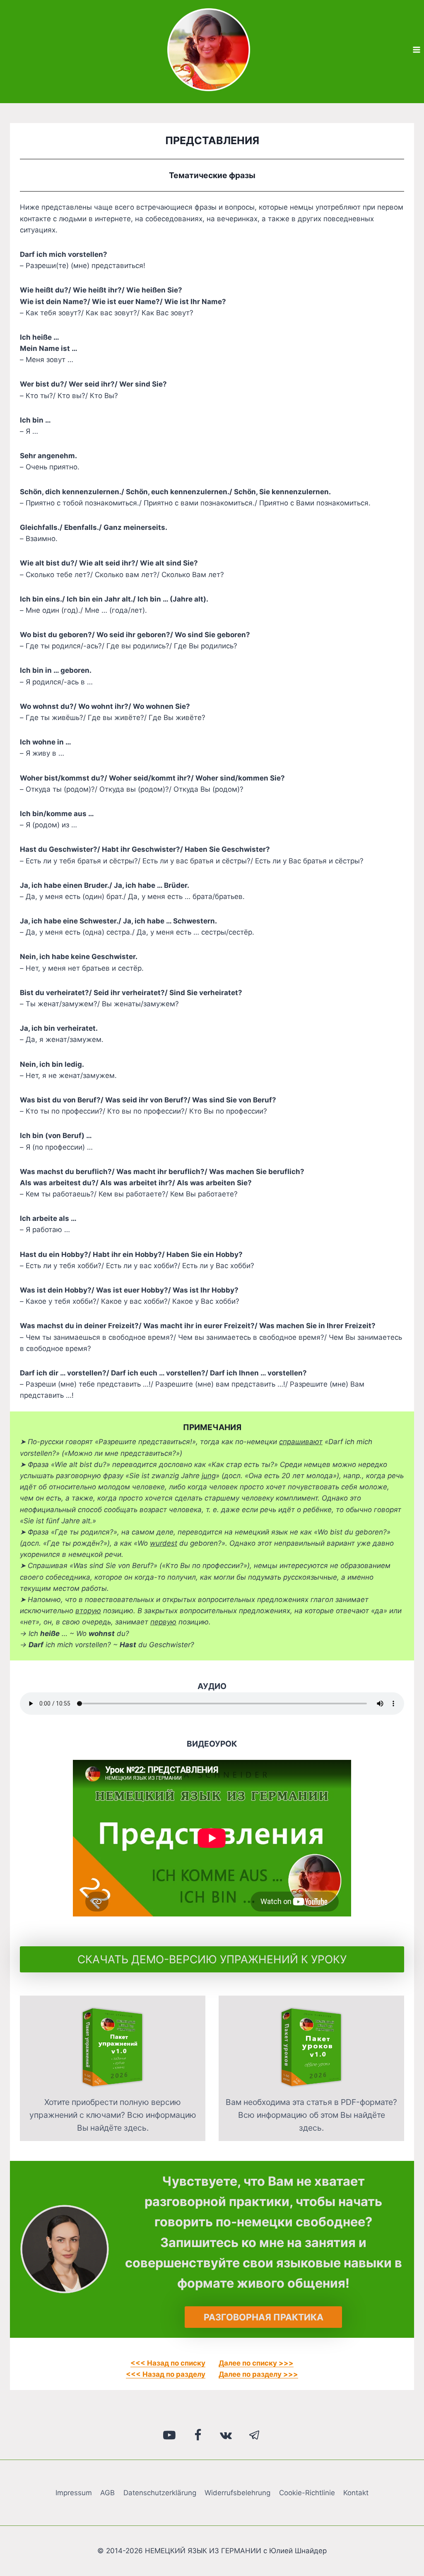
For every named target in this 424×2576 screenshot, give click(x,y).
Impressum (74, 2493)
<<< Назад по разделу (166, 2374)
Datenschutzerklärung (160, 2493)
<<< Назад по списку (168, 2363)
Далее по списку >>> (256, 2363)
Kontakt (356, 2493)
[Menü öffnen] (416, 50)
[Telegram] (255, 2435)
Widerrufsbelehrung (237, 2493)
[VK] (226, 2435)
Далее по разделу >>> (258, 2374)
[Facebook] (198, 2435)
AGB (107, 2493)
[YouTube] (170, 2435)
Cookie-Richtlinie (307, 2493)
